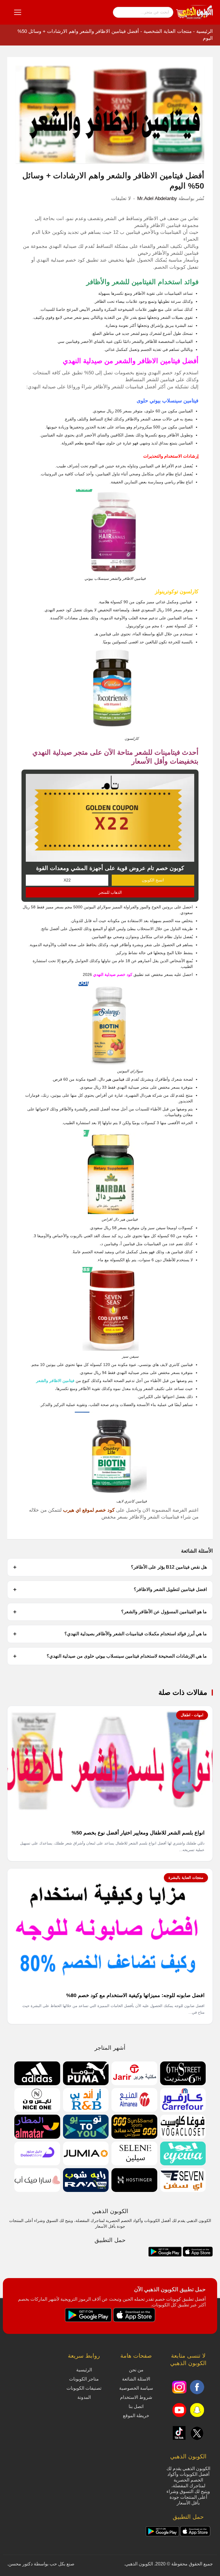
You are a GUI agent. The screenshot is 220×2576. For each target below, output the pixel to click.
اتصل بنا (136, 2406)
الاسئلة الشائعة (136, 2379)
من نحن (136, 2370)
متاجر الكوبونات (84, 2379)
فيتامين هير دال (112, 1079)
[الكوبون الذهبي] (195, 12)
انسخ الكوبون (153, 880)
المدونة (84, 2397)
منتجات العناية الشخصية (168, 31)
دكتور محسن (20, 2564)
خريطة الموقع (136, 2416)
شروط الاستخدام (136, 2397)
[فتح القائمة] (18, 12)
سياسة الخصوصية (136, 2388)
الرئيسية (205, 31)
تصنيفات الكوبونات (84, 2388)
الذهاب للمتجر (110, 892)
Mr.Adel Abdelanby (157, 198)
